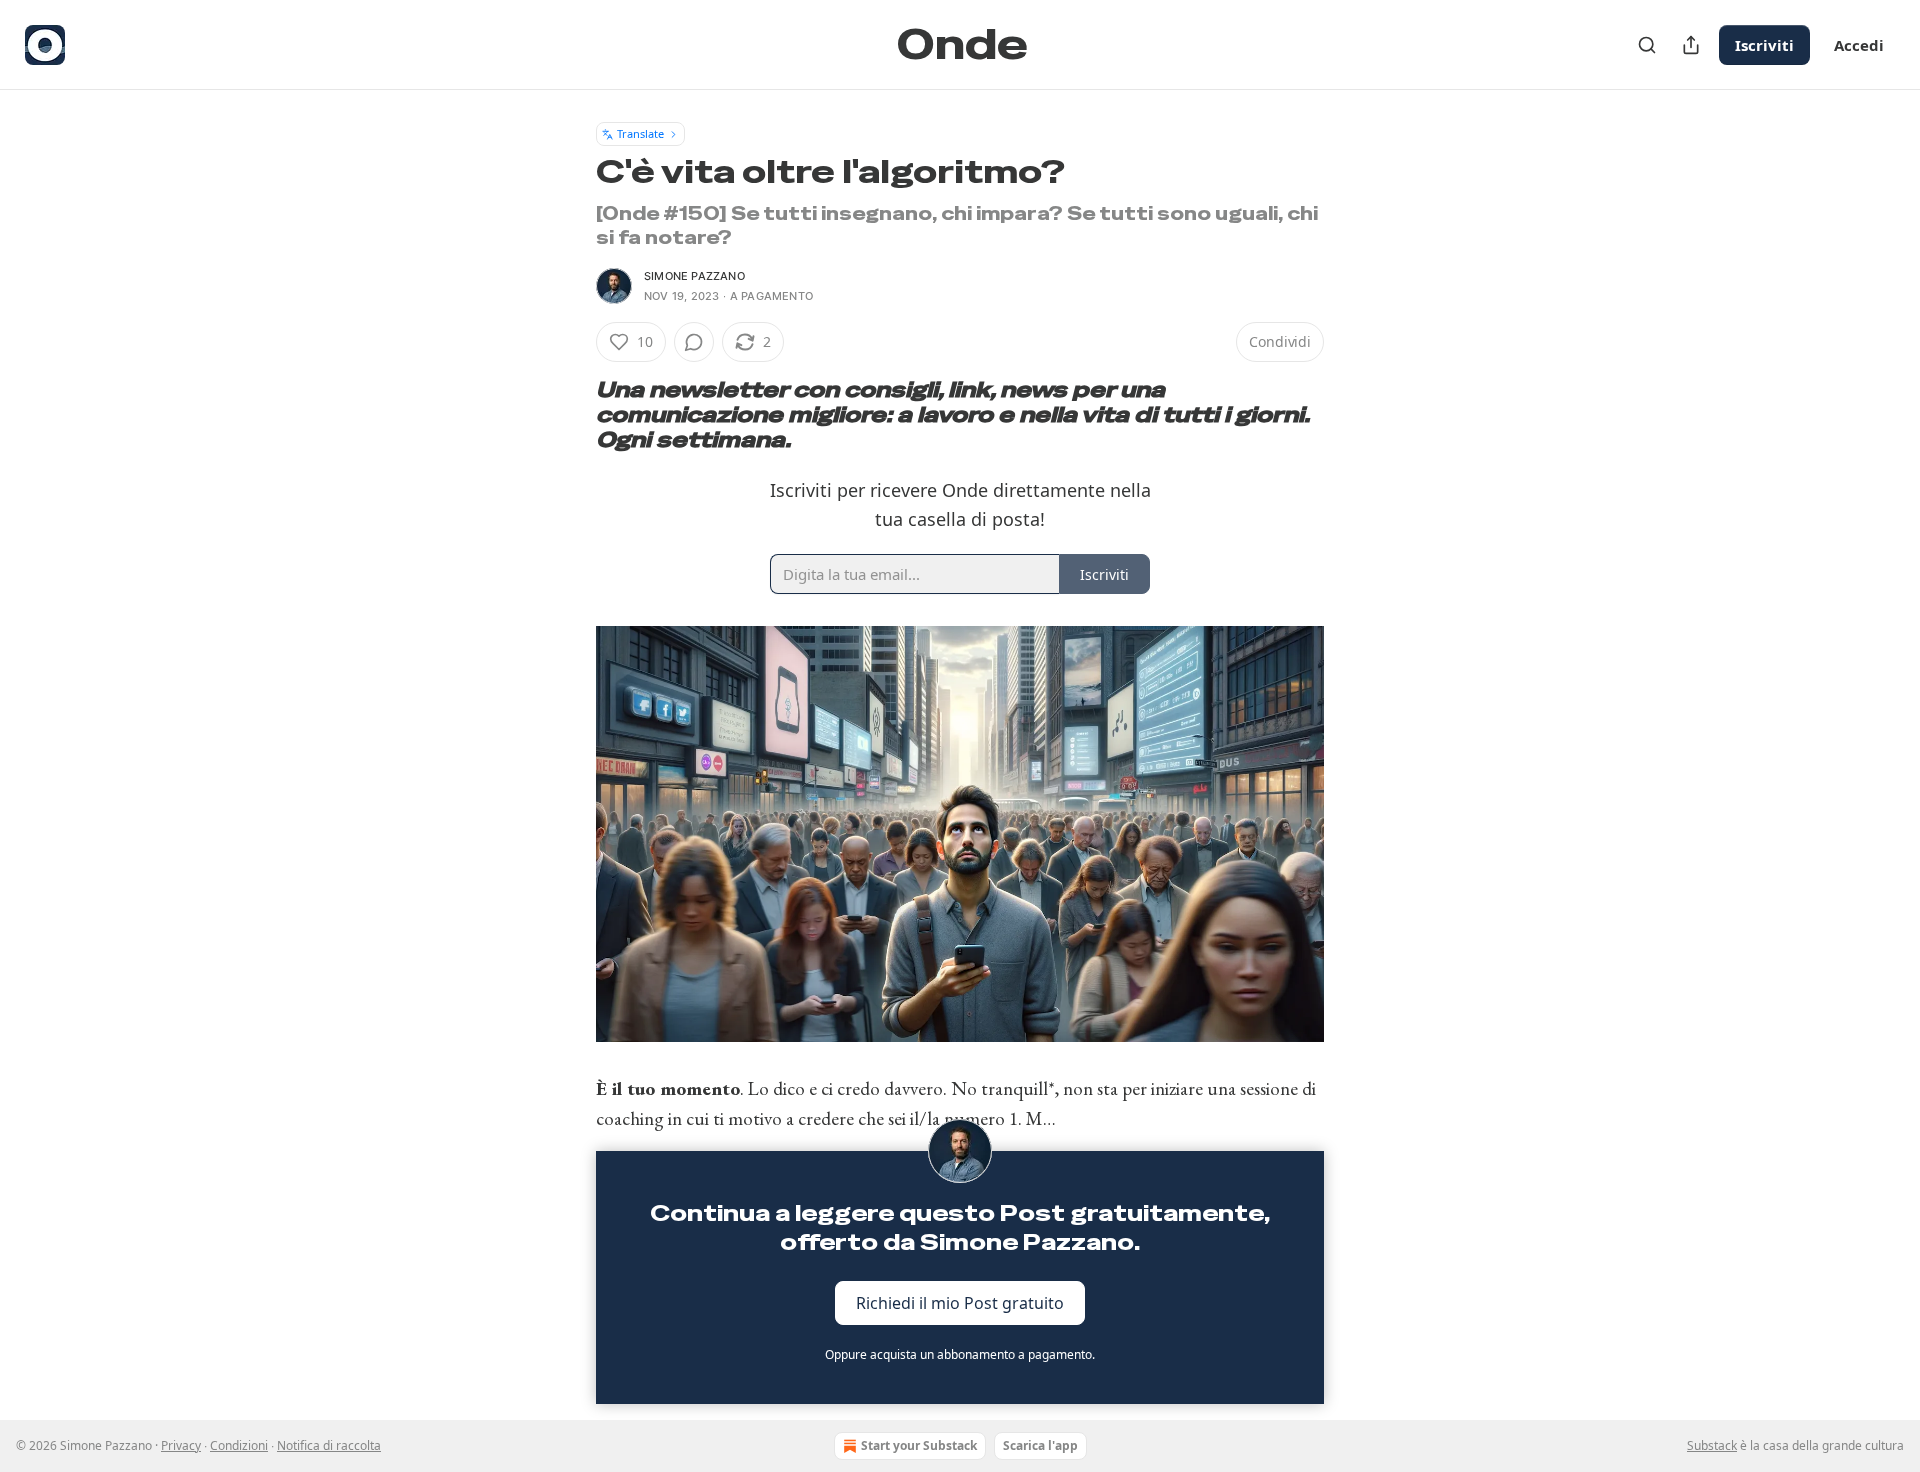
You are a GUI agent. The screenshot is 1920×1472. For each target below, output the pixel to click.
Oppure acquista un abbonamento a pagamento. (960, 1354)
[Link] (568, 415)
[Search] (1647, 45)
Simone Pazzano (694, 276)
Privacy (181, 1445)
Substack (1712, 1445)
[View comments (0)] (694, 342)
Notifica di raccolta (329, 1445)
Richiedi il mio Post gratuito (960, 1302)
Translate (640, 133)
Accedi (1859, 45)
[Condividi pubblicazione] (1691, 45)
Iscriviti (1764, 45)
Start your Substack (919, 1445)
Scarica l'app (1040, 1445)
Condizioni (239, 1445)
